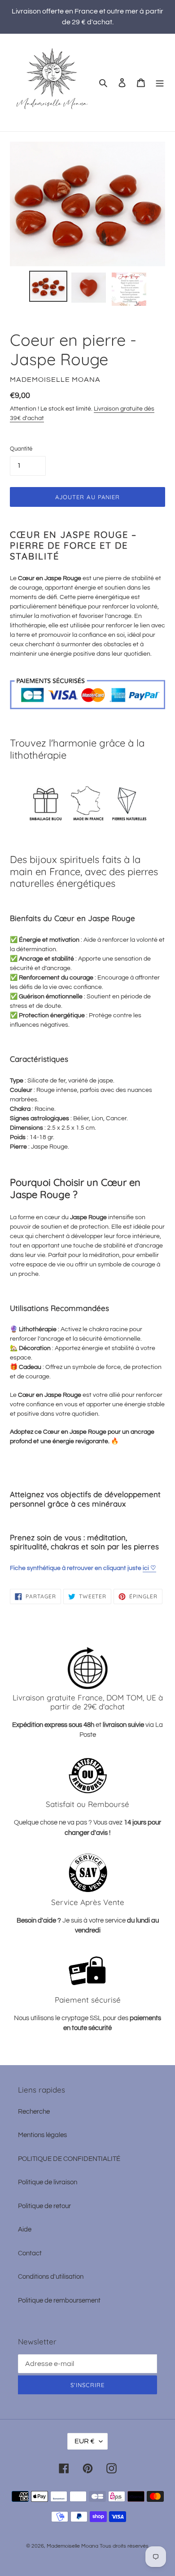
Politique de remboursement (59, 2301)
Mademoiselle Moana (72, 2546)
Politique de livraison (48, 2182)
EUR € (85, 2441)
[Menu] (160, 83)
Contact (30, 2253)
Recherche (34, 2112)
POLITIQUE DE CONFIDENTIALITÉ (69, 2159)
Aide (25, 2229)
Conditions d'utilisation (51, 2277)
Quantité (21, 449)
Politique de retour (44, 2206)
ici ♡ (149, 1568)
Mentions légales (42, 2135)
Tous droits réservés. (125, 2546)
